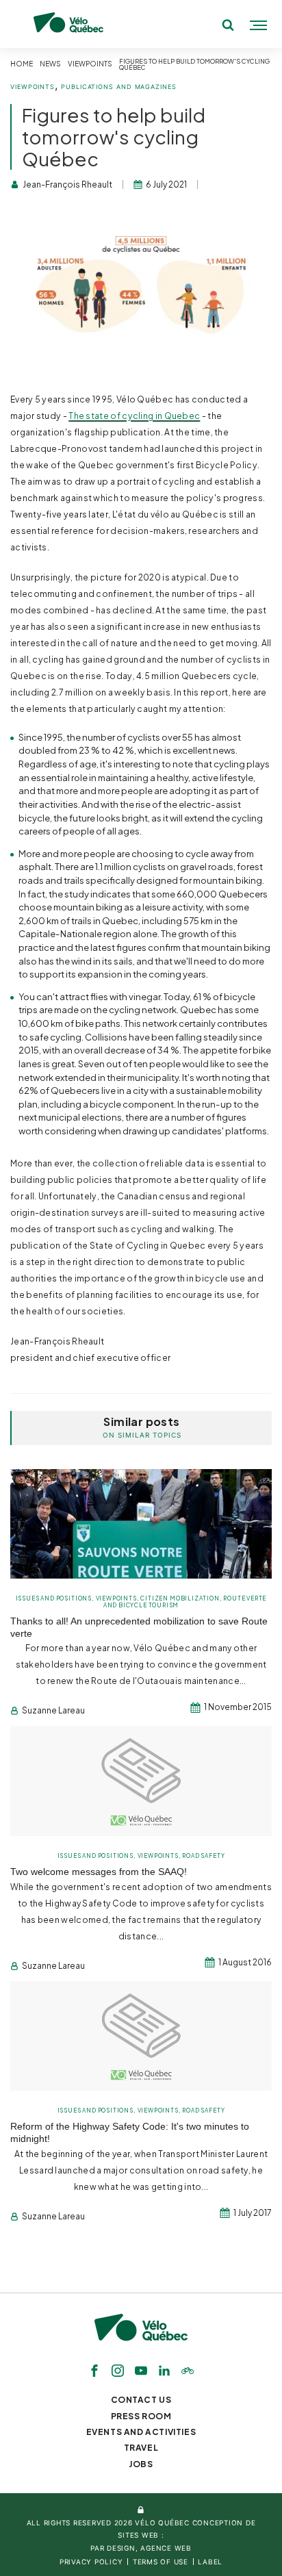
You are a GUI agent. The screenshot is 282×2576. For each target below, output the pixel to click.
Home (22, 64)
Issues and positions (54, 1598)
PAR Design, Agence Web (141, 2548)
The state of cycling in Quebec (134, 416)
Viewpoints (90, 64)
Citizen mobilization (180, 1598)
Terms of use (161, 2562)
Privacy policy (91, 2562)
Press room (141, 2416)
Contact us (141, 2400)
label (210, 2562)
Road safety (203, 1856)
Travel (141, 2448)
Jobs (141, 2464)
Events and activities (141, 2432)
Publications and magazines (119, 87)
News (50, 64)
